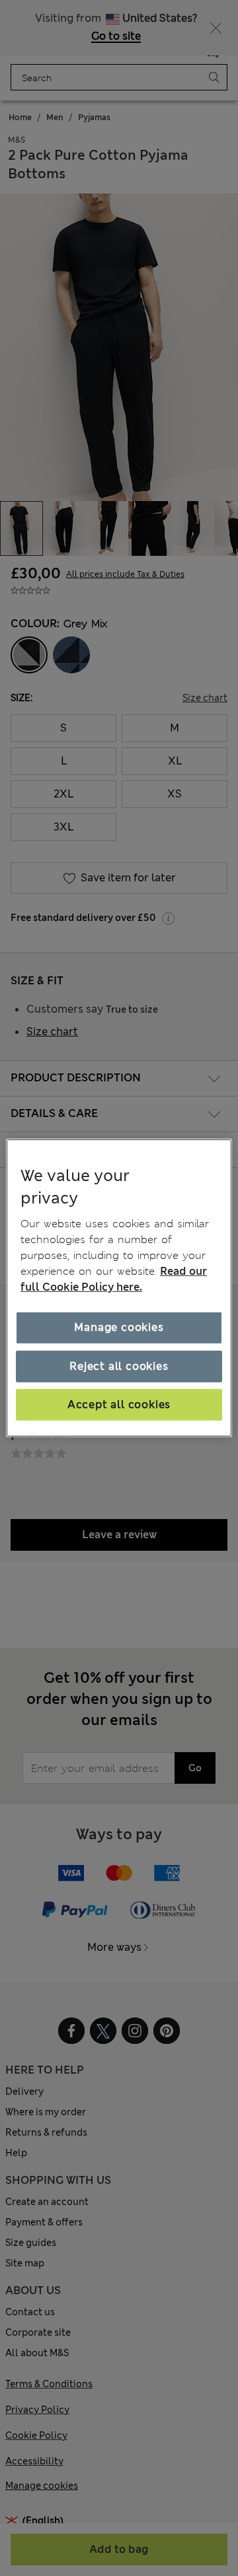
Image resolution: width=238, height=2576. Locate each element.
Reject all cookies (119, 1366)
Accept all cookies (119, 1405)
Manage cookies (119, 1327)
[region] (119, 1288)
